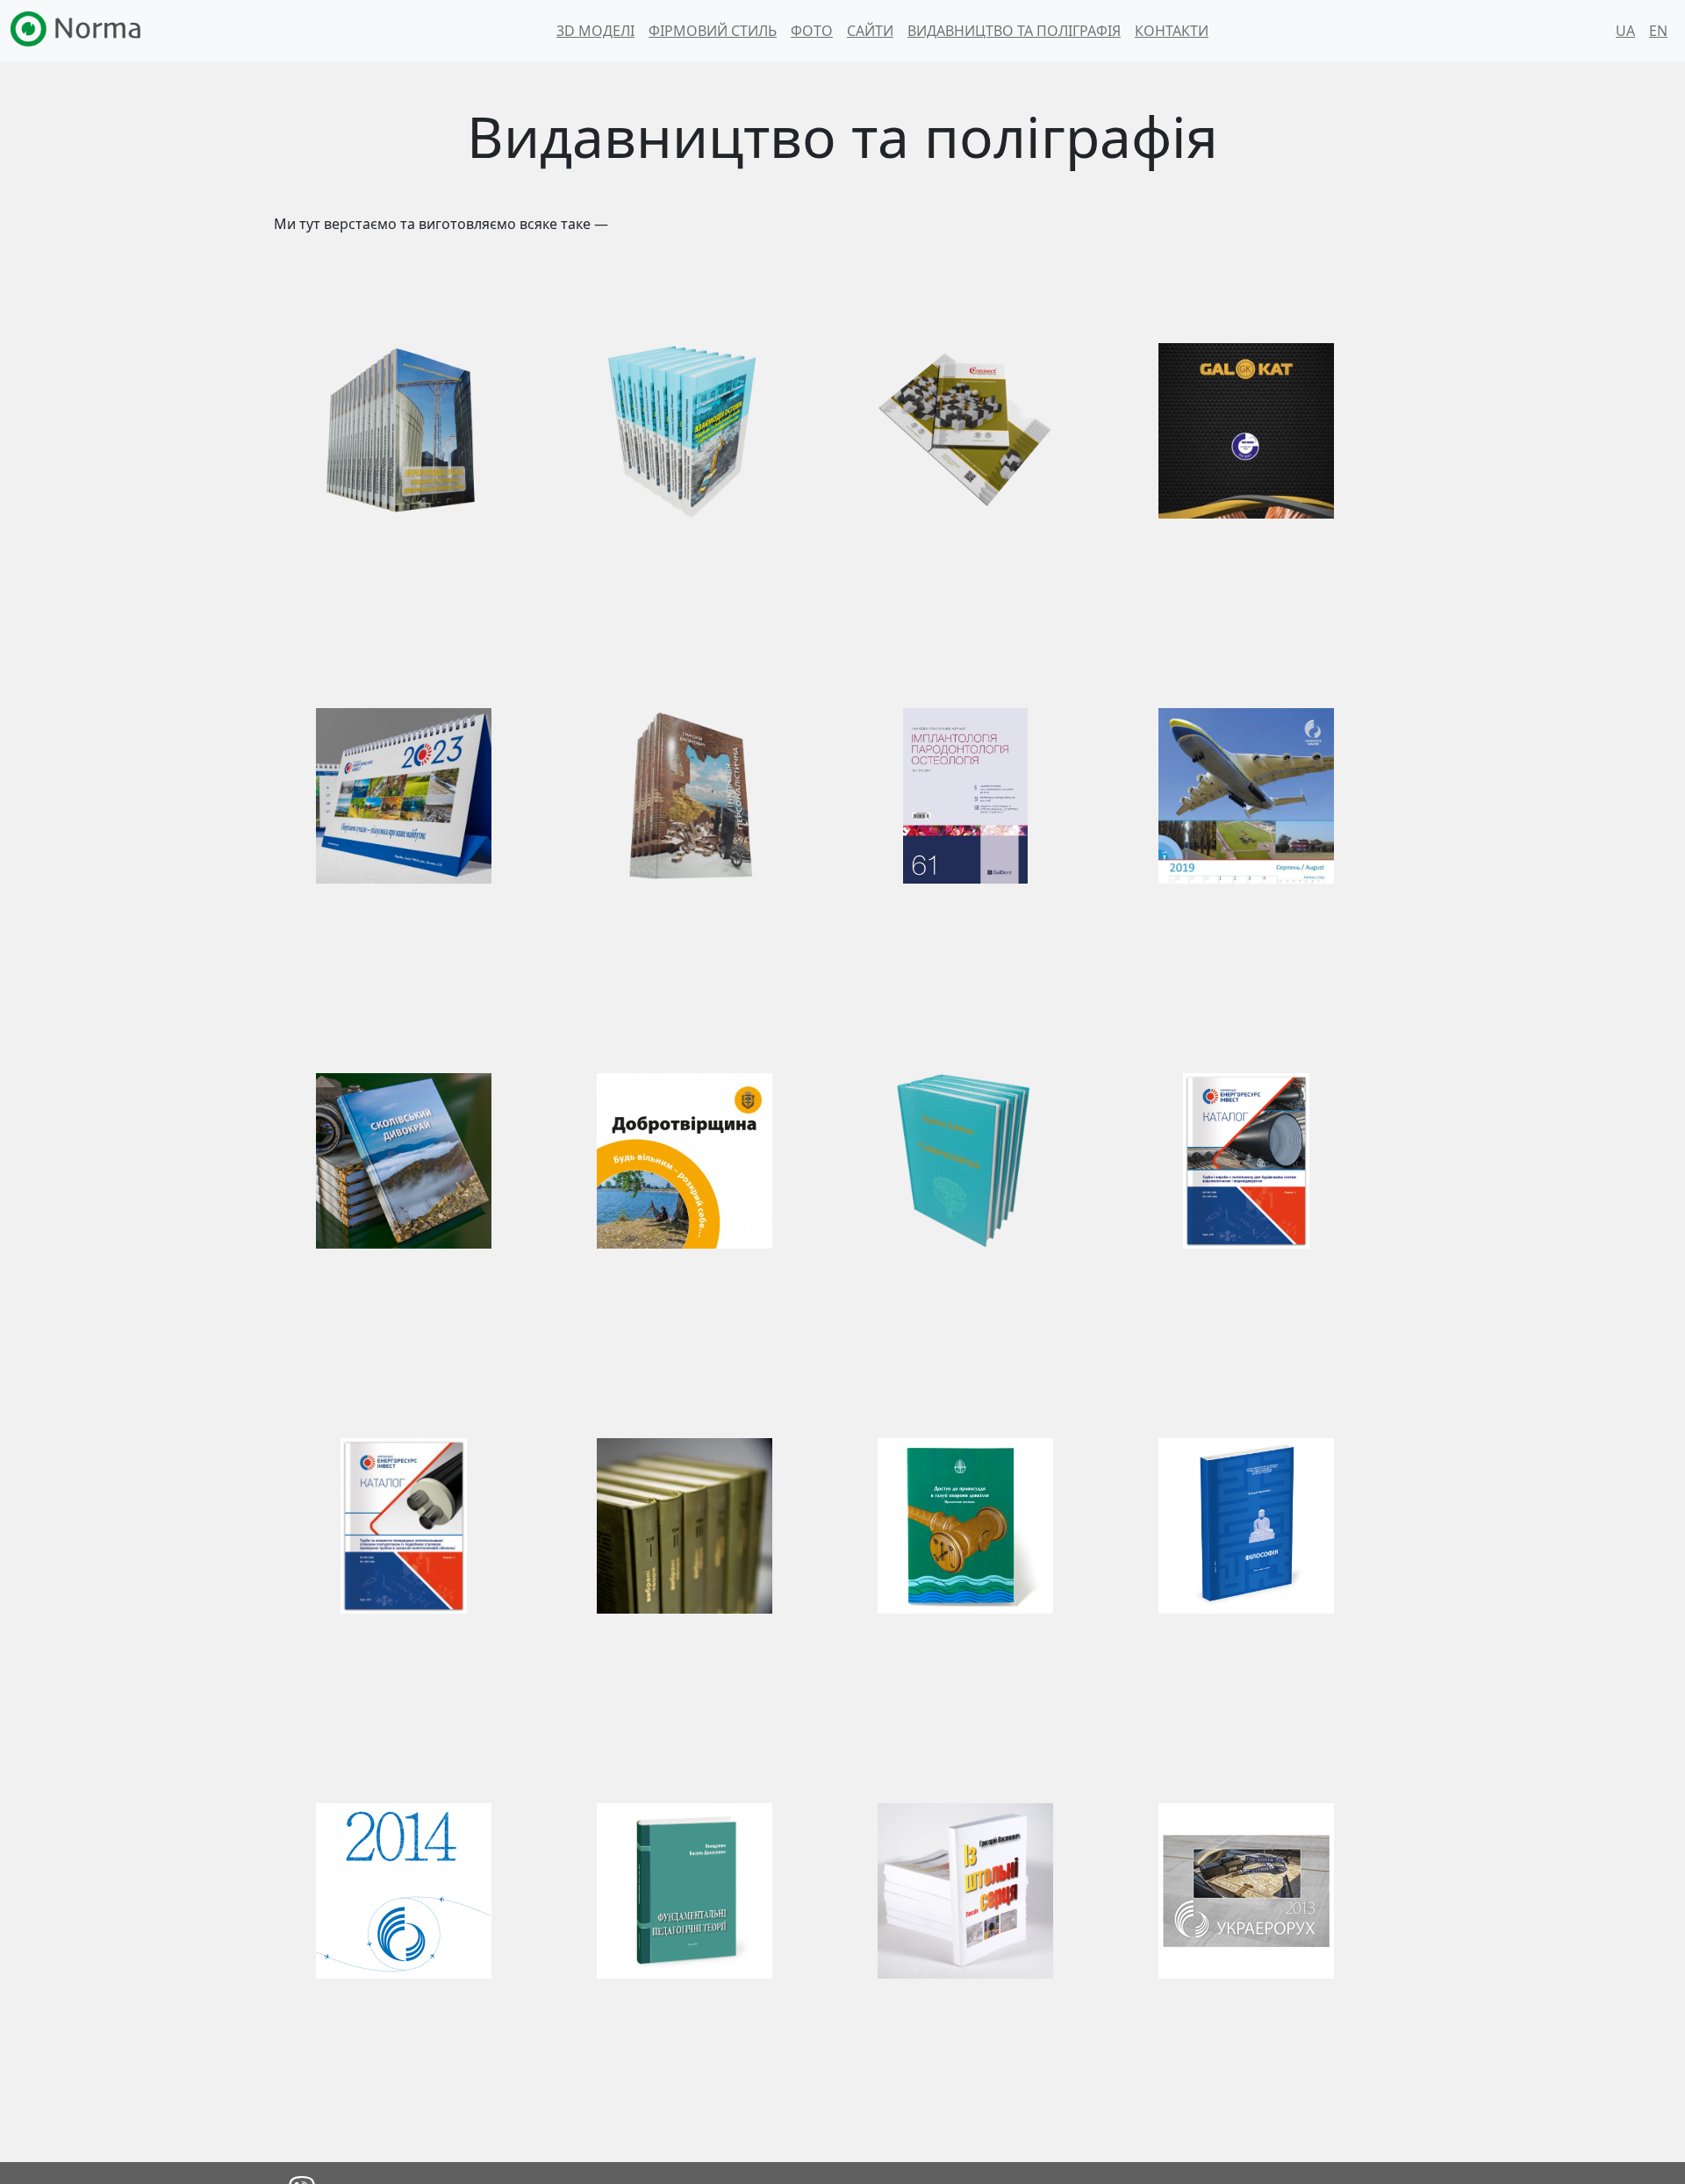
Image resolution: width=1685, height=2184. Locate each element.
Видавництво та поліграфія (1014, 31)
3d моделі (595, 31)
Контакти (1172, 31)
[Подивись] (404, 431)
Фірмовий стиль (713, 31)
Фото (812, 31)
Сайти (870, 31)
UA (1625, 31)
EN (1658, 31)
